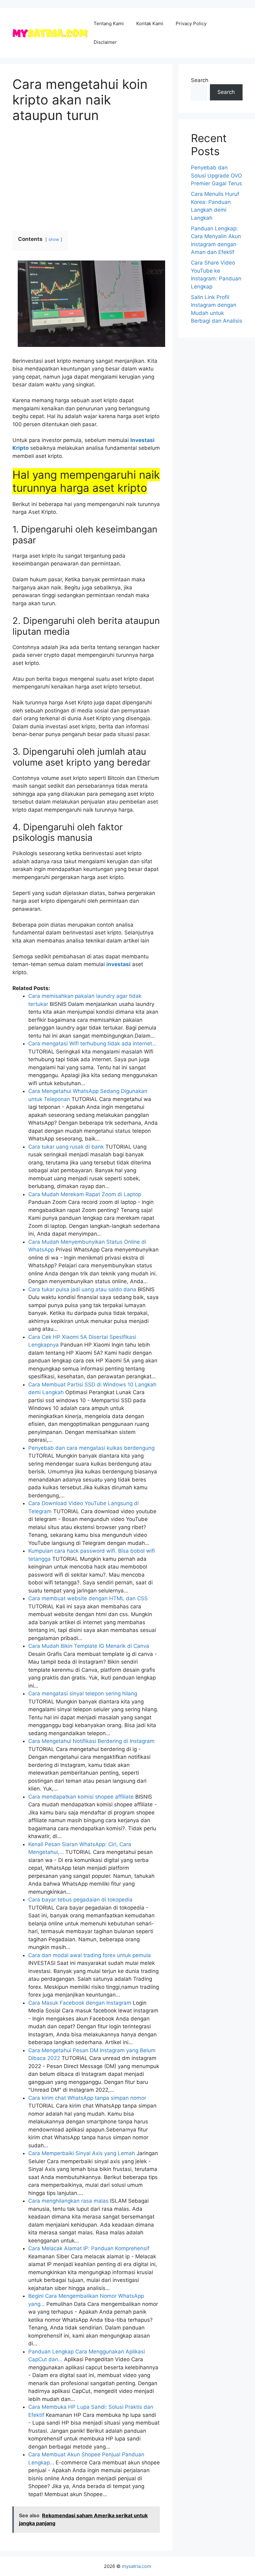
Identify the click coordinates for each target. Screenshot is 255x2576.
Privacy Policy (191, 23)
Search (200, 80)
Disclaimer (105, 42)
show (54, 239)
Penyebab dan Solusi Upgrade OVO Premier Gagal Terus (216, 175)
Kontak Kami (150, 23)
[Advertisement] (86, 177)
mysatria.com (137, 2566)
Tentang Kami (109, 23)
